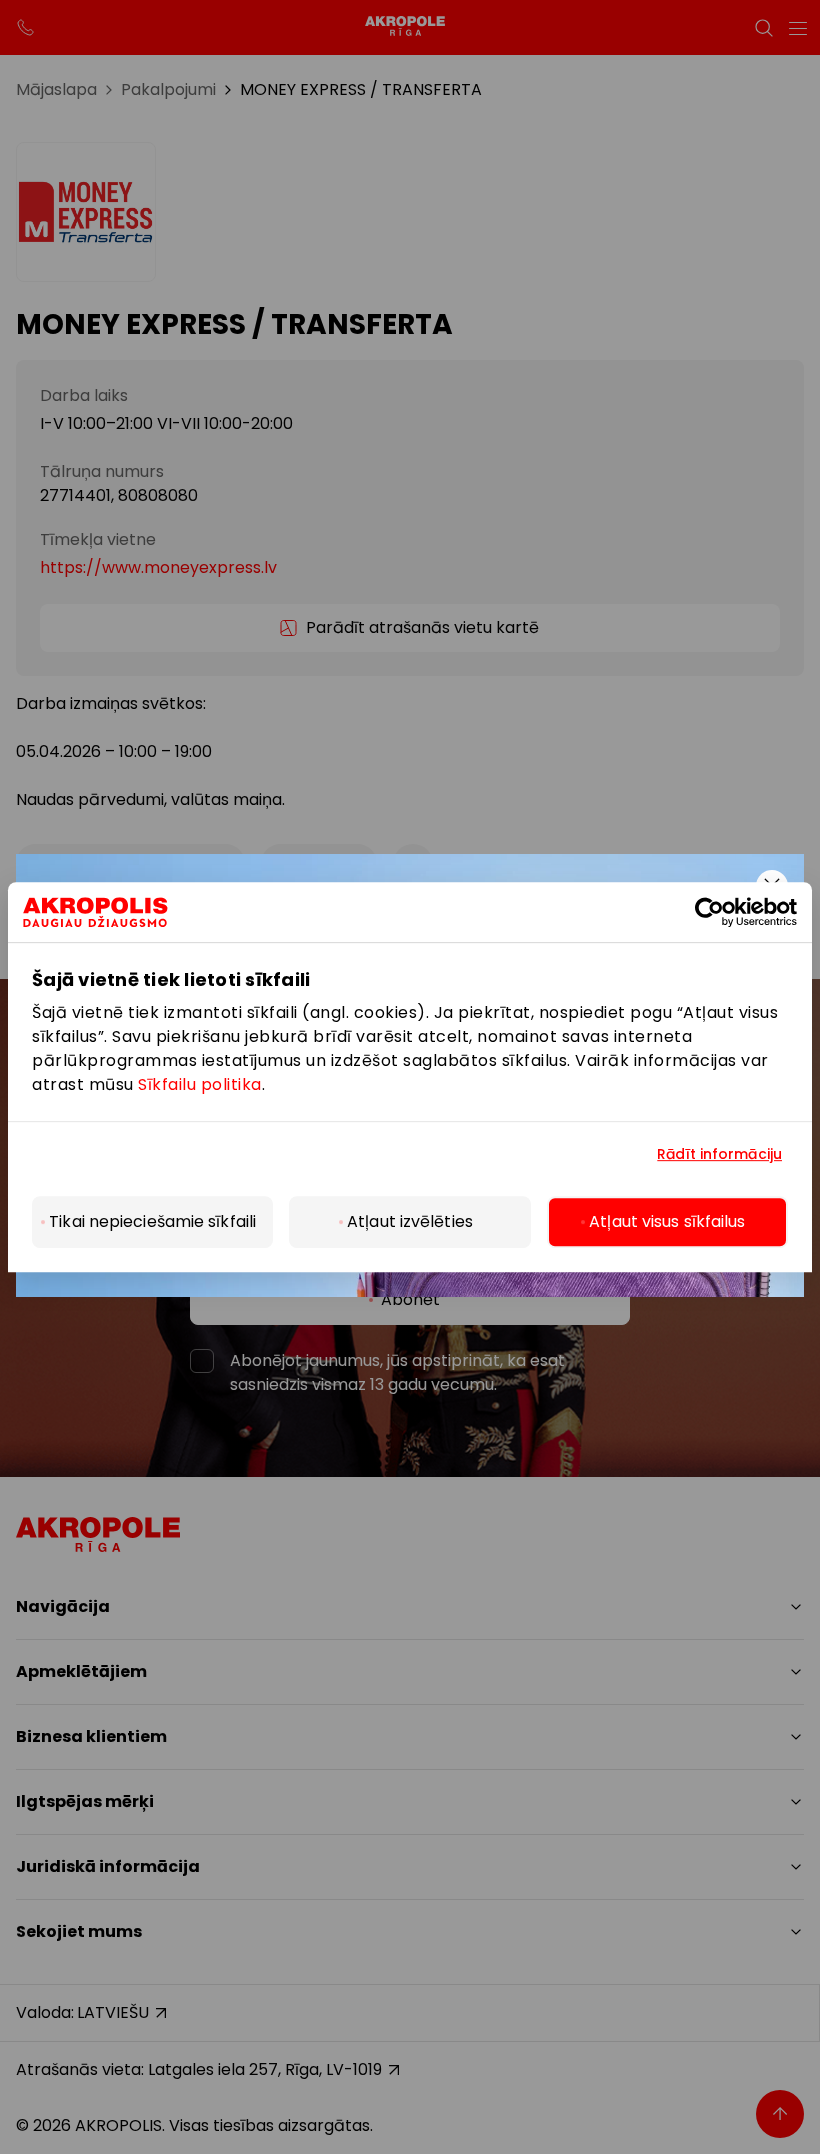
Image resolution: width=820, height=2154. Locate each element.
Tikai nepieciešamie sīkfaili (152, 1221)
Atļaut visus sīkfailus (667, 1221)
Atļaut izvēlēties (410, 1221)
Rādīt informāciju (719, 1154)
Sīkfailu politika (200, 1084)
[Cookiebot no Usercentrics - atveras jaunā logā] (725, 912)
